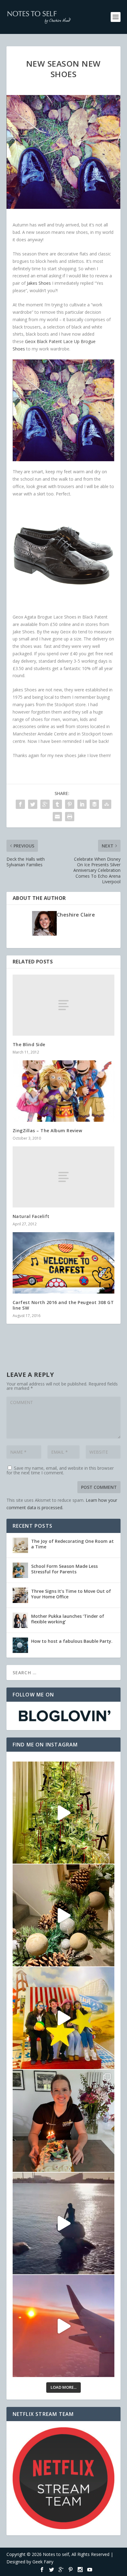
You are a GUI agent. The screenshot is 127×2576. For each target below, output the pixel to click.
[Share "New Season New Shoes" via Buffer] (94, 804)
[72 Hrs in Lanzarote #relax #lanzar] (64, 2326)
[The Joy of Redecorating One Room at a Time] (20, 1545)
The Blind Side (29, 1044)
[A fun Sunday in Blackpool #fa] (64, 2018)
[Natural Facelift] (64, 1177)
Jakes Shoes (39, 283)
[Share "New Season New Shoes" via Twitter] (33, 804)
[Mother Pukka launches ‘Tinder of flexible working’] (20, 1620)
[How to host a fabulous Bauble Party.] (20, 1645)
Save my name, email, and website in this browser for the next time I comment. (60, 1470)
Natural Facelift (31, 1216)
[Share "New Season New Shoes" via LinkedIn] (82, 804)
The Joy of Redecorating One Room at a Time (72, 1544)
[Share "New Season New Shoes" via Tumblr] (57, 804)
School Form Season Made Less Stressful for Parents (64, 1569)
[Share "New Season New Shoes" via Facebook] (20, 804)
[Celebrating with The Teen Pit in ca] (64, 2121)
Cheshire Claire (76, 915)
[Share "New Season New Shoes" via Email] (57, 817)
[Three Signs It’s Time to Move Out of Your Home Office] (20, 1595)
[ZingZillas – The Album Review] (64, 1091)
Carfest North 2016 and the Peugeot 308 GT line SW (63, 1305)
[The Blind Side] (64, 1005)
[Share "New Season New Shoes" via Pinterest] (70, 804)
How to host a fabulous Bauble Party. (72, 1641)
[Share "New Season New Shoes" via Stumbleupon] (107, 804)
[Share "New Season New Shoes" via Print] (70, 817)
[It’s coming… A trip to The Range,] (64, 1915)
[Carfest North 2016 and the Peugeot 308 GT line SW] (64, 1263)
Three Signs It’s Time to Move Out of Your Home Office (71, 1594)
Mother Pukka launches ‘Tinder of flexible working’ (68, 1619)
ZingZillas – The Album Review (47, 1131)
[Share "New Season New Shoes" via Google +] (45, 804)
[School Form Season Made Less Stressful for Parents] (20, 1570)
